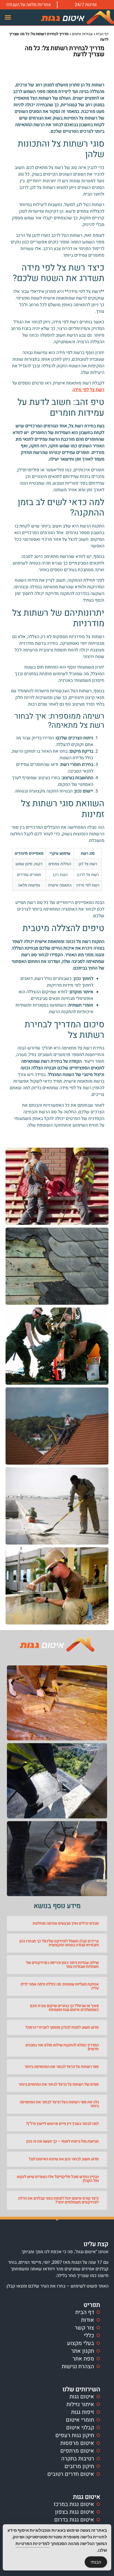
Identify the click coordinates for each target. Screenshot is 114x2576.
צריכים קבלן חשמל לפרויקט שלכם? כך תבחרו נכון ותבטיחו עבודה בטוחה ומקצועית (59, 1943)
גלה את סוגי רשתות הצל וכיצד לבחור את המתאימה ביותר (59, 2104)
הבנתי (96, 2562)
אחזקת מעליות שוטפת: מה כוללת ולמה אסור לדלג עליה (60, 1986)
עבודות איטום (82, 34)
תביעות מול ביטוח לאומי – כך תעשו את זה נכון (63, 2141)
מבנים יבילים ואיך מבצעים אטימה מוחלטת (66, 1923)
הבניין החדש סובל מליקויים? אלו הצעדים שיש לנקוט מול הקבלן (58, 2179)
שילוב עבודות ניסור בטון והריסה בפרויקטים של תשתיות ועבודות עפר (62, 1965)
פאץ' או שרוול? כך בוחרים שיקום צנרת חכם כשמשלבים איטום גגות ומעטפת (64, 2008)
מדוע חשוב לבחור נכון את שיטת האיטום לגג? (64, 2159)
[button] (8, 17)
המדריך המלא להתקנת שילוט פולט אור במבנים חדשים (62, 2047)
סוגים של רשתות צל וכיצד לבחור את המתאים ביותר (59, 2084)
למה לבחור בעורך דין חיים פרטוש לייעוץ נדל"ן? (62, 2124)
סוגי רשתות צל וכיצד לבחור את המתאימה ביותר (62, 2067)
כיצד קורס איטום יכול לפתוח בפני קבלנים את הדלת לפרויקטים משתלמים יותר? (59, 2200)
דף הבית (102, 34)
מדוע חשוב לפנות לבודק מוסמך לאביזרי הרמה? (62, 2027)
